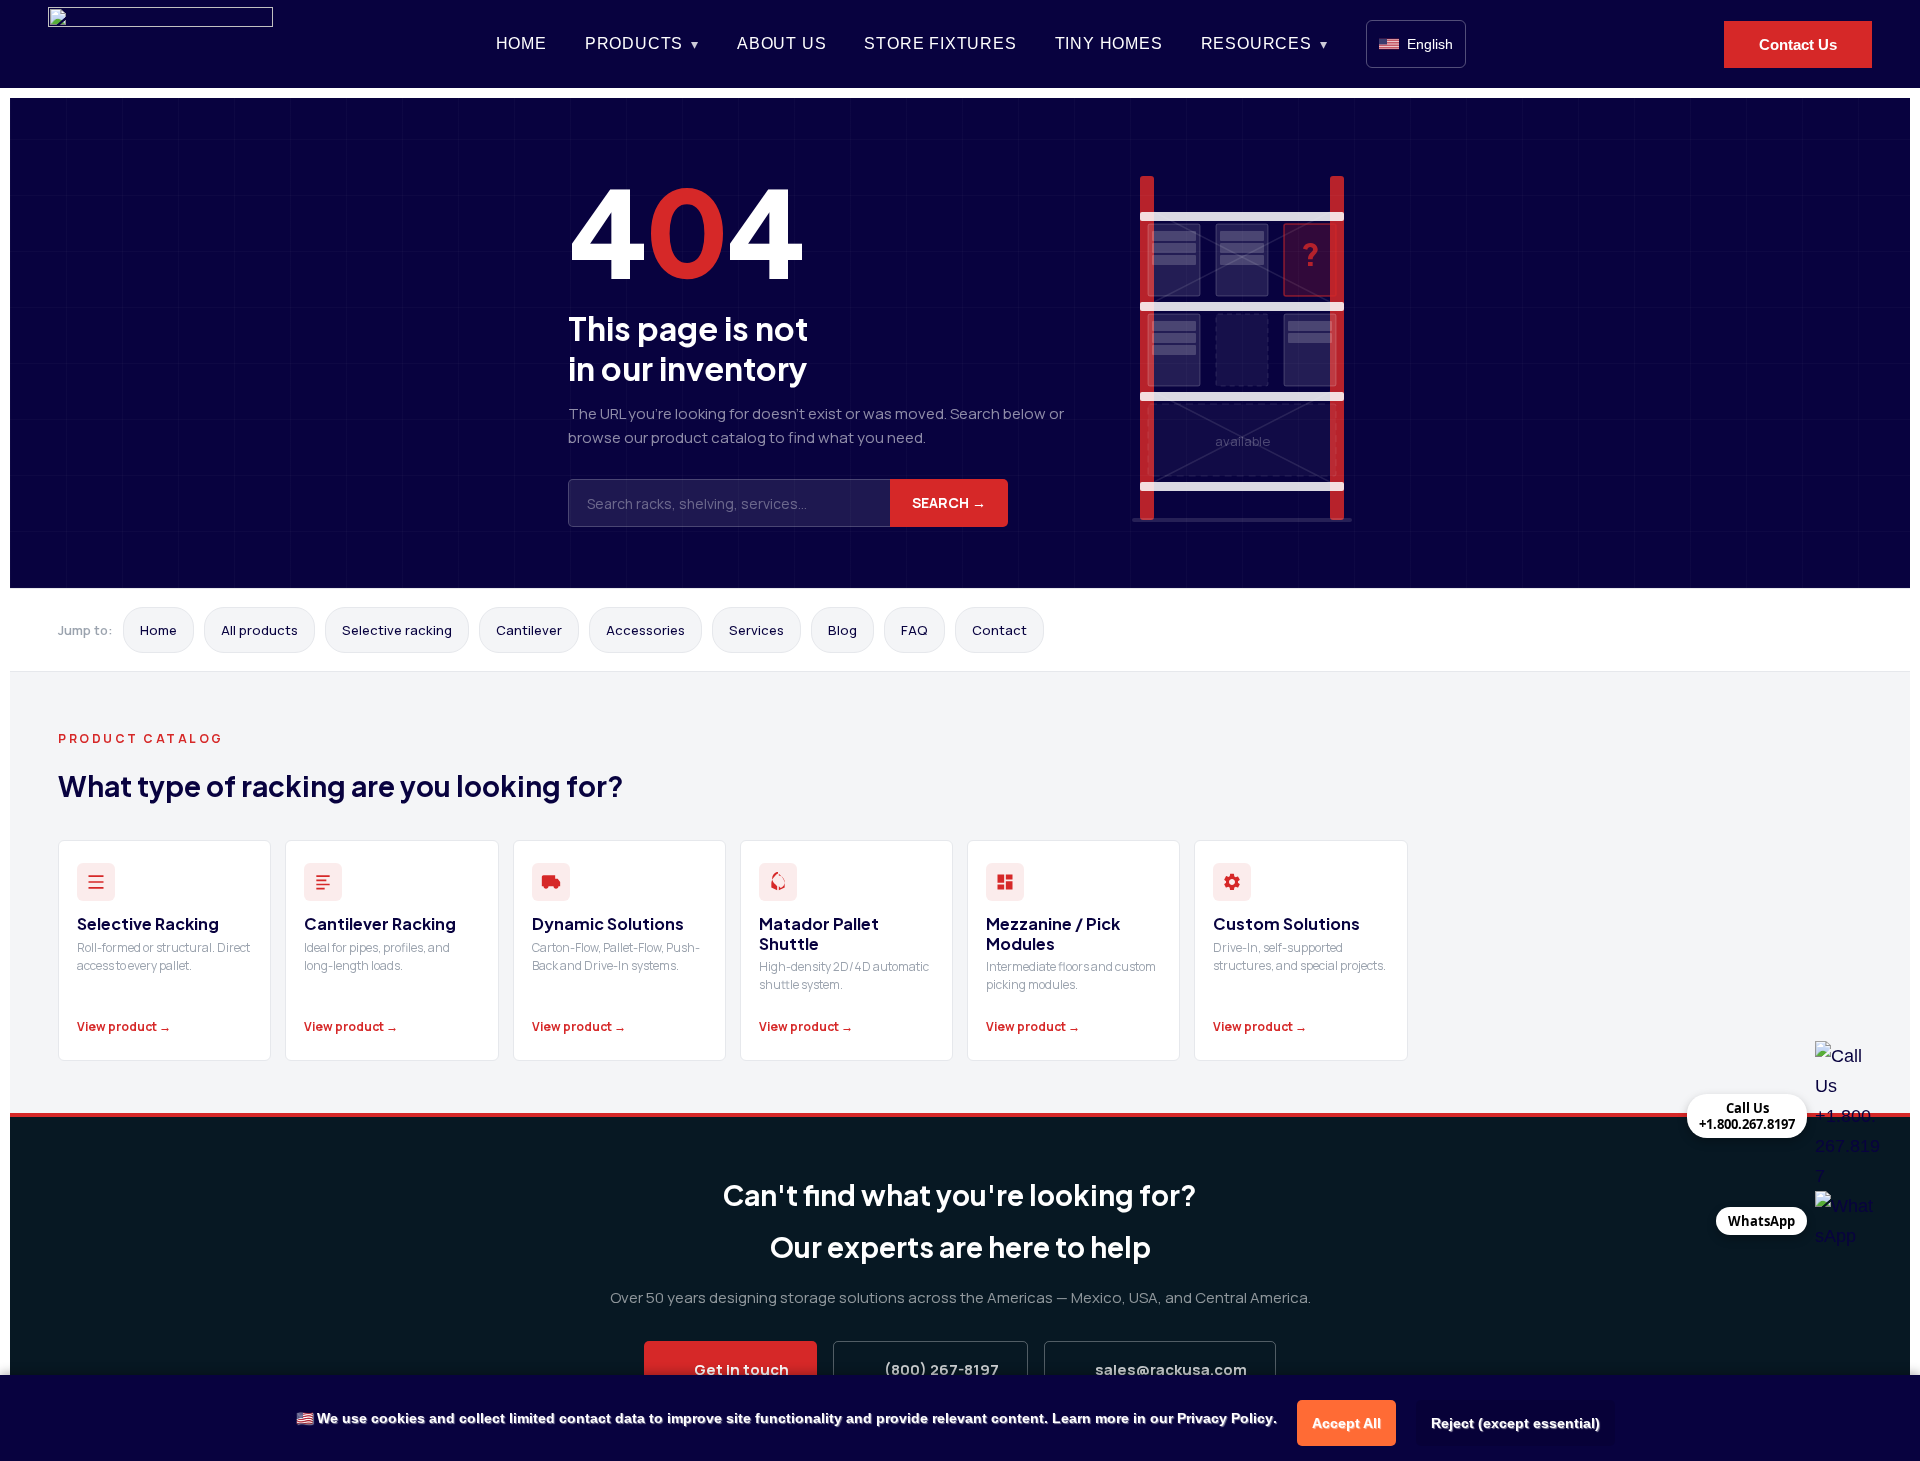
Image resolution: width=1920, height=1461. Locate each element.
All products (259, 630)
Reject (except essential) (1515, 1423)
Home (521, 43)
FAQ (914, 630)
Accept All (1346, 1423)
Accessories (645, 630)
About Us (781, 43)
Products (634, 43)
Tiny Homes (1109, 43)
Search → (949, 502)
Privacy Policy (1225, 1418)
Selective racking (397, 630)
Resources (1256, 43)
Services (756, 630)
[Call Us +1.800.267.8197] (1847, 1116)
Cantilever (529, 630)
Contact (999, 630)
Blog (842, 630)
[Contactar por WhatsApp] (1847, 1221)
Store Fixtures (940, 43)
